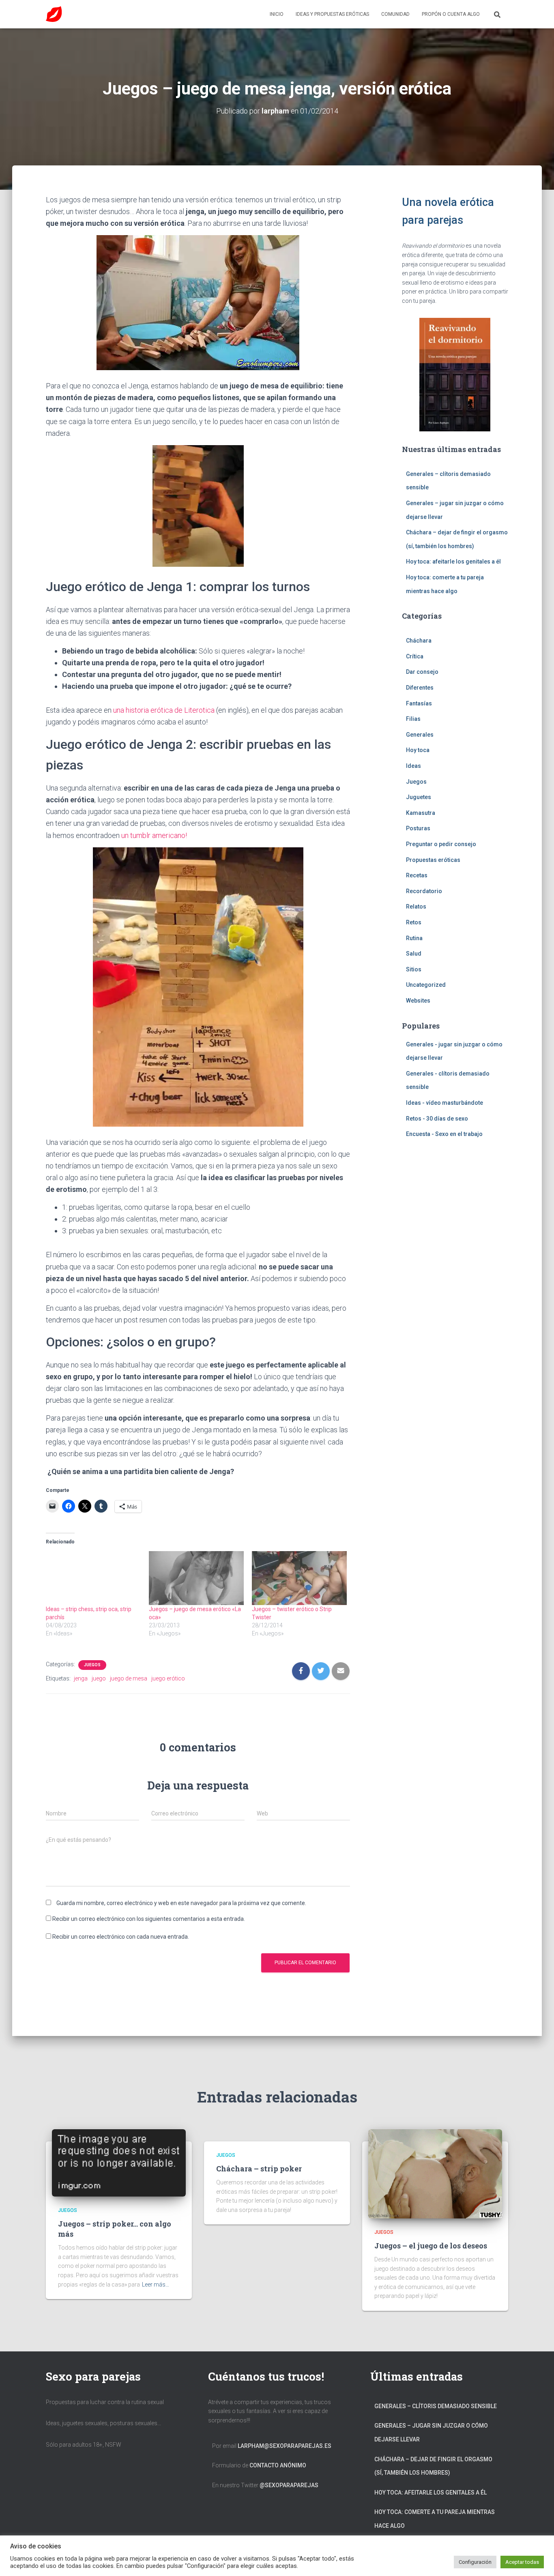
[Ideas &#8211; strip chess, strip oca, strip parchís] (93, 1578)
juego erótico (168, 1678)
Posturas (418, 828)
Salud (414, 954)
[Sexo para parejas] (54, 14)
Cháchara (419, 641)
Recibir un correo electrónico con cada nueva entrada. (121, 1937)
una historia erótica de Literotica (163, 710)
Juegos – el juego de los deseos (431, 2246)
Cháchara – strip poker (259, 2169)
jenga (81, 1678)
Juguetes (419, 797)
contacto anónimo (278, 2465)
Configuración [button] (475, 2562)
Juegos (92, 1665)
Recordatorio (424, 891)
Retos (414, 922)
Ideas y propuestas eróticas (332, 14)
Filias (413, 719)
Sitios (414, 969)
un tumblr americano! (154, 835)
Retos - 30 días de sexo (437, 1119)
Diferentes (420, 688)
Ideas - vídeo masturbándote (444, 1103)
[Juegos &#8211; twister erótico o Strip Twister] (299, 1578)
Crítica (415, 656)
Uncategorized (426, 985)
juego (99, 1678)
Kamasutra (421, 813)
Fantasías (419, 703)
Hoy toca (418, 750)
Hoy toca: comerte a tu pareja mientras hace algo (435, 2519)
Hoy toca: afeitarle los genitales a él (453, 561)
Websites (418, 1001)
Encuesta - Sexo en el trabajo (444, 1134)
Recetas (417, 875)
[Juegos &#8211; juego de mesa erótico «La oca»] (196, 1578)
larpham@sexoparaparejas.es (285, 2446)
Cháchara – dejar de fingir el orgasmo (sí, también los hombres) (433, 2466)
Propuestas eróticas (433, 860)
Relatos (416, 907)
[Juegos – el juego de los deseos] (435, 2173)
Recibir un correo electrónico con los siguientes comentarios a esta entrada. (149, 1919)
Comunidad (395, 14)
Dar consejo (422, 672)
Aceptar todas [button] (522, 2562)
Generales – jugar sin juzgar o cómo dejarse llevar (431, 2432)
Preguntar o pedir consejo (441, 844)
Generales (420, 735)
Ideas (413, 766)
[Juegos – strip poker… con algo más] (119, 2162)
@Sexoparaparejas (289, 2485)
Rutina (414, 938)
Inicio (277, 14)
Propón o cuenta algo (451, 14)
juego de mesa (129, 1678)
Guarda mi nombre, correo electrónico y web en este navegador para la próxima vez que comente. (181, 1903)
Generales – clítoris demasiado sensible (436, 2406)
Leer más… (156, 2285)
